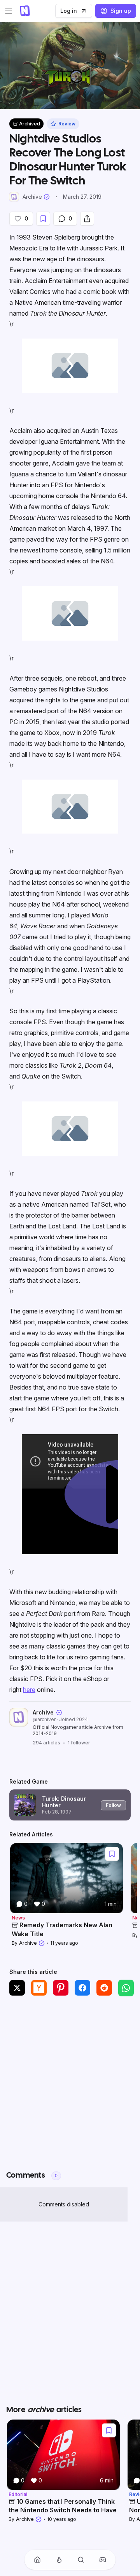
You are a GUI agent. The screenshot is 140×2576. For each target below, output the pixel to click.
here (29, 1690)
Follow (113, 1805)
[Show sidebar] (9, 11)
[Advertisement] (70, 2082)
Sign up (121, 11)
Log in (69, 11)
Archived (30, 124)
